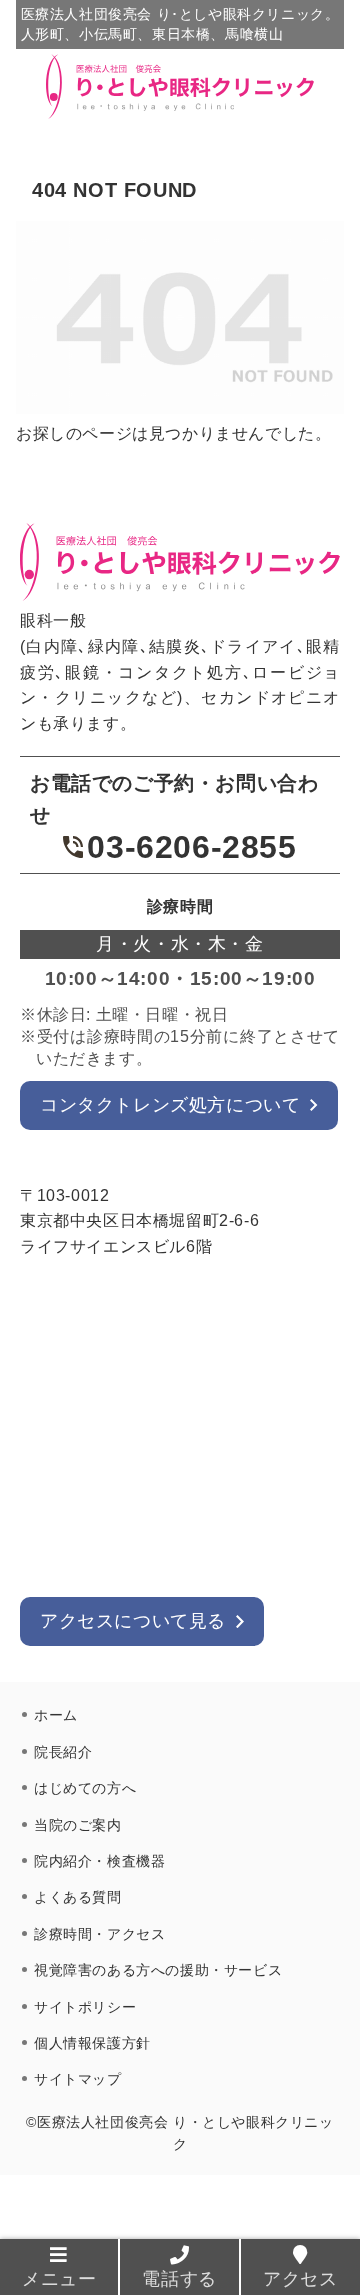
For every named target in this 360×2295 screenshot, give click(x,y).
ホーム (56, 1715)
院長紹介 (63, 1752)
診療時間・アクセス (99, 1934)
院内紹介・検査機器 (99, 1861)
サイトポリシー (85, 2007)
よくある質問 (78, 1897)
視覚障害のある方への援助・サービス (158, 1970)
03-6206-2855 (191, 847)
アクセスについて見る (133, 1621)
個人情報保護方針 (92, 2043)
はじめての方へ (85, 1788)
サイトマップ (78, 2079)
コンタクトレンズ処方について (170, 1105)
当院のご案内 (78, 1825)
